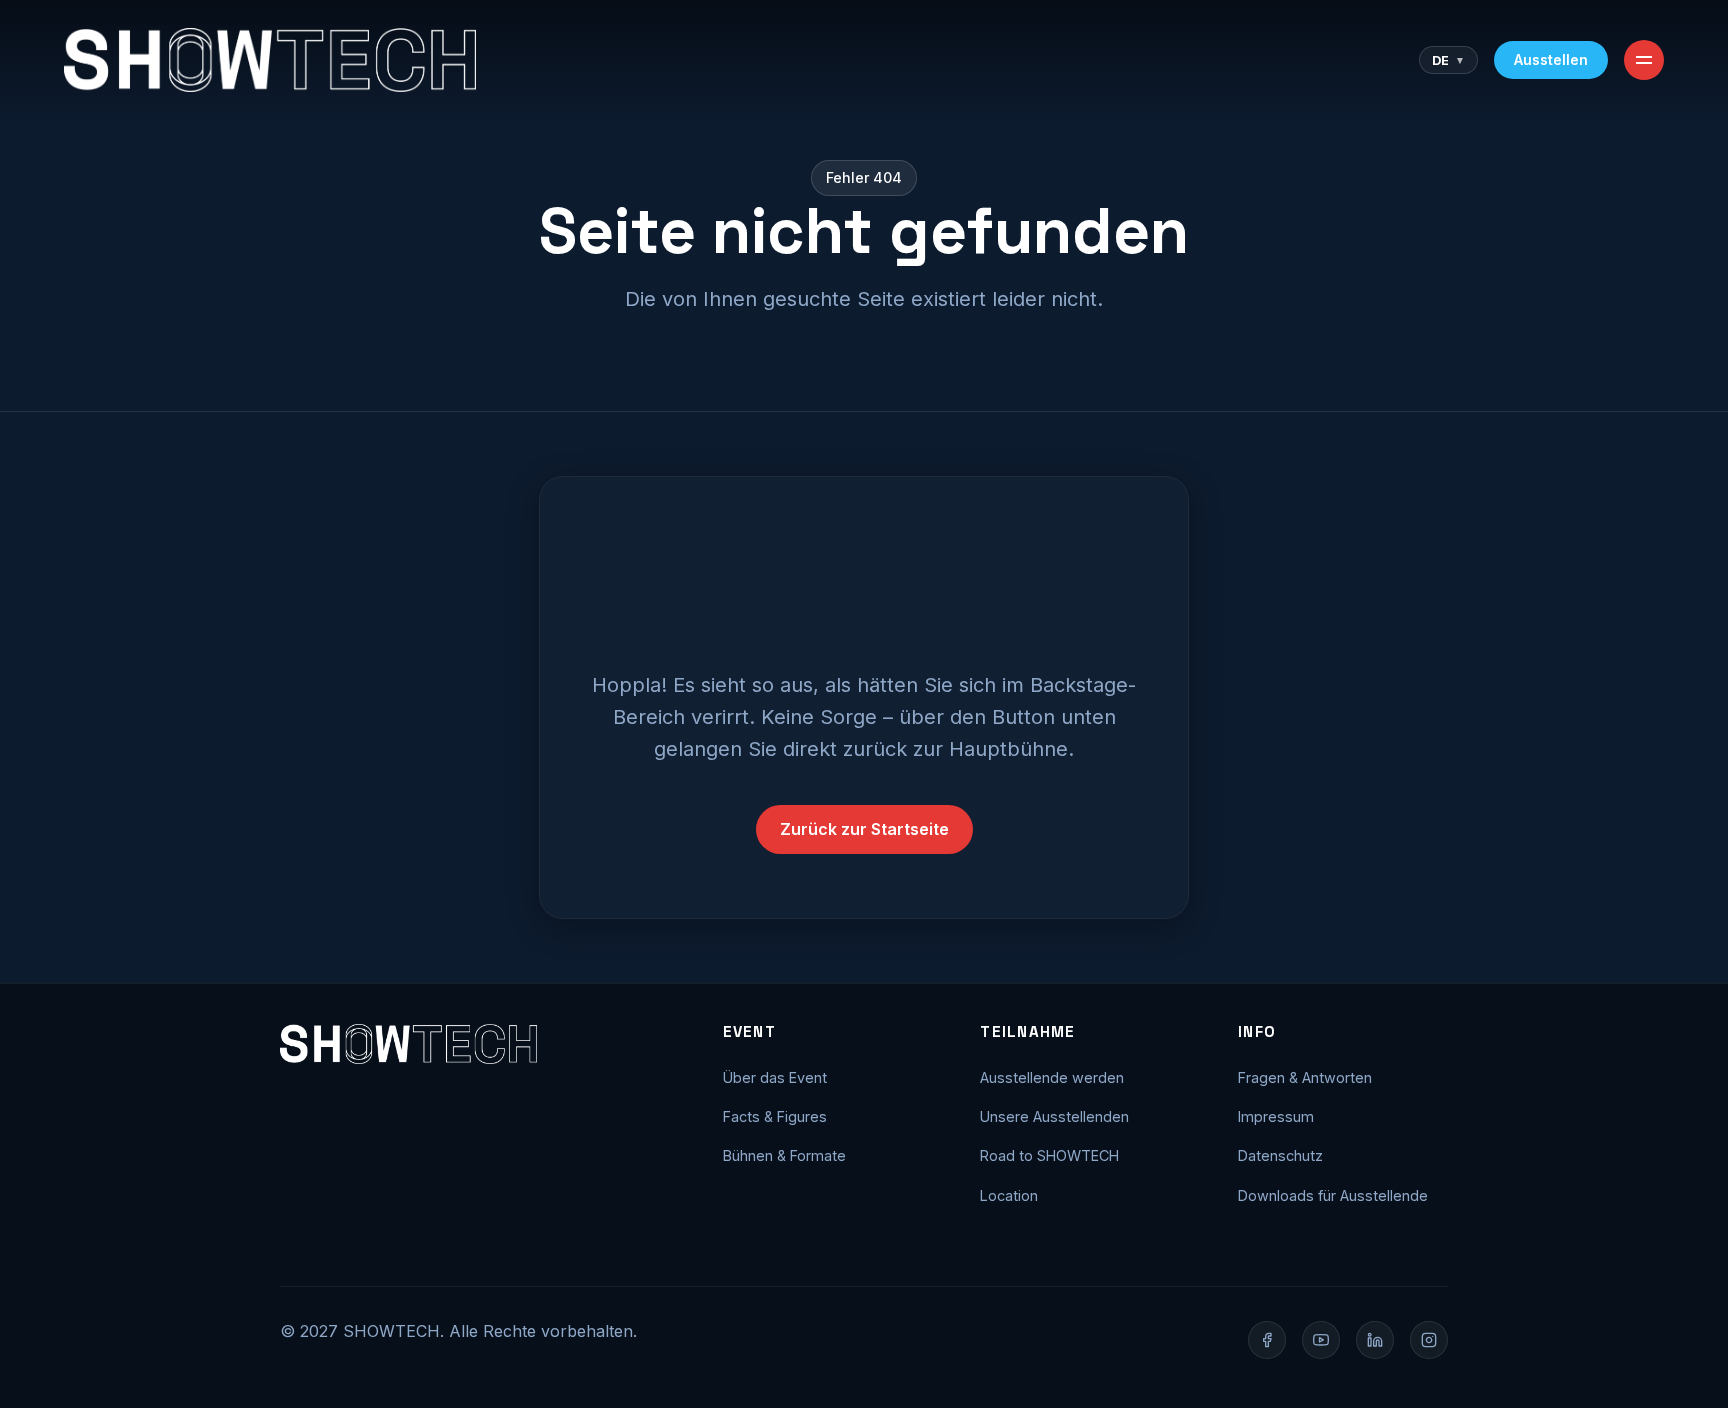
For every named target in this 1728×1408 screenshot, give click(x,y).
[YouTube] (1321, 1340)
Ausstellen (1551, 59)
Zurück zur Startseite (864, 829)
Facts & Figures (775, 1116)
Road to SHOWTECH (1049, 1155)
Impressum (1276, 1116)
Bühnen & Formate (784, 1155)
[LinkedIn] (1375, 1340)
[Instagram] (1429, 1340)
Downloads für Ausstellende (1333, 1195)
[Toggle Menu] (1644, 60)
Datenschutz (1280, 1155)
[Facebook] (1267, 1340)
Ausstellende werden (1052, 1077)
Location (1009, 1195)
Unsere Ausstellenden (1054, 1116)
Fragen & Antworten (1305, 1077)
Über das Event (775, 1077)
